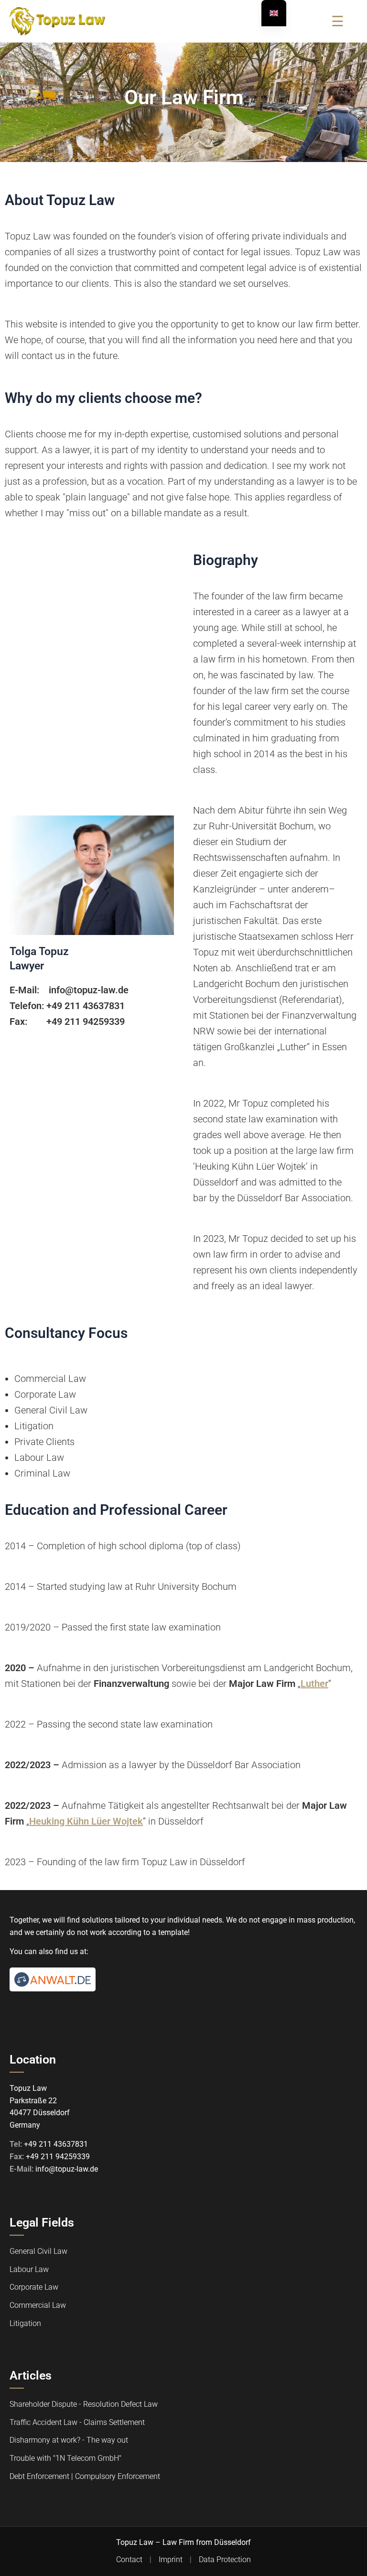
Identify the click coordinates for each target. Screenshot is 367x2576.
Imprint (171, 2560)
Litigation (25, 2323)
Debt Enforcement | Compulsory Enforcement (85, 2476)
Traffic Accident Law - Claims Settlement (77, 2422)
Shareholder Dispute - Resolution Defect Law (84, 2405)
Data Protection (225, 2560)
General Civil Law (38, 2252)
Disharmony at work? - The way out (69, 2440)
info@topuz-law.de (67, 2169)
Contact (129, 2560)
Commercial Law (38, 2305)
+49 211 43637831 (56, 2145)
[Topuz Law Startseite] (57, 21)
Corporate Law (34, 2288)
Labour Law (29, 2269)
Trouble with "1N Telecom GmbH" (65, 2458)
